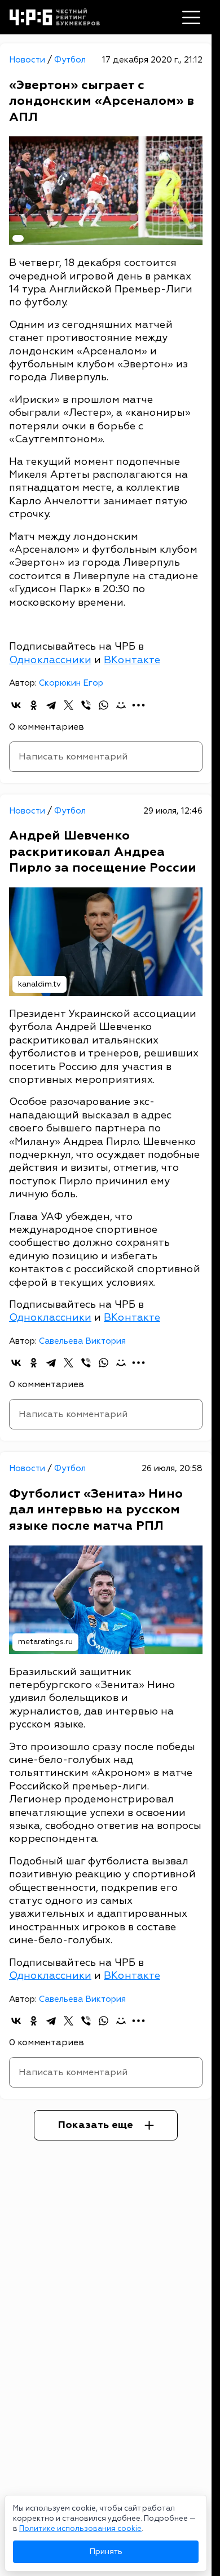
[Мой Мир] (121, 705)
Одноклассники (50, 660)
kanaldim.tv (39, 984)
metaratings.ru (45, 1642)
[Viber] (86, 705)
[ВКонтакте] (16, 705)
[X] (69, 705)
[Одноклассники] (34, 705)
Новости (28, 60)
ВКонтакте (132, 660)
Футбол (70, 60)
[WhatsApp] (104, 705)
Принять (106, 2551)
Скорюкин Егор (71, 683)
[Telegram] (51, 705)
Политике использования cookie (80, 2529)
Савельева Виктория (82, 1341)
